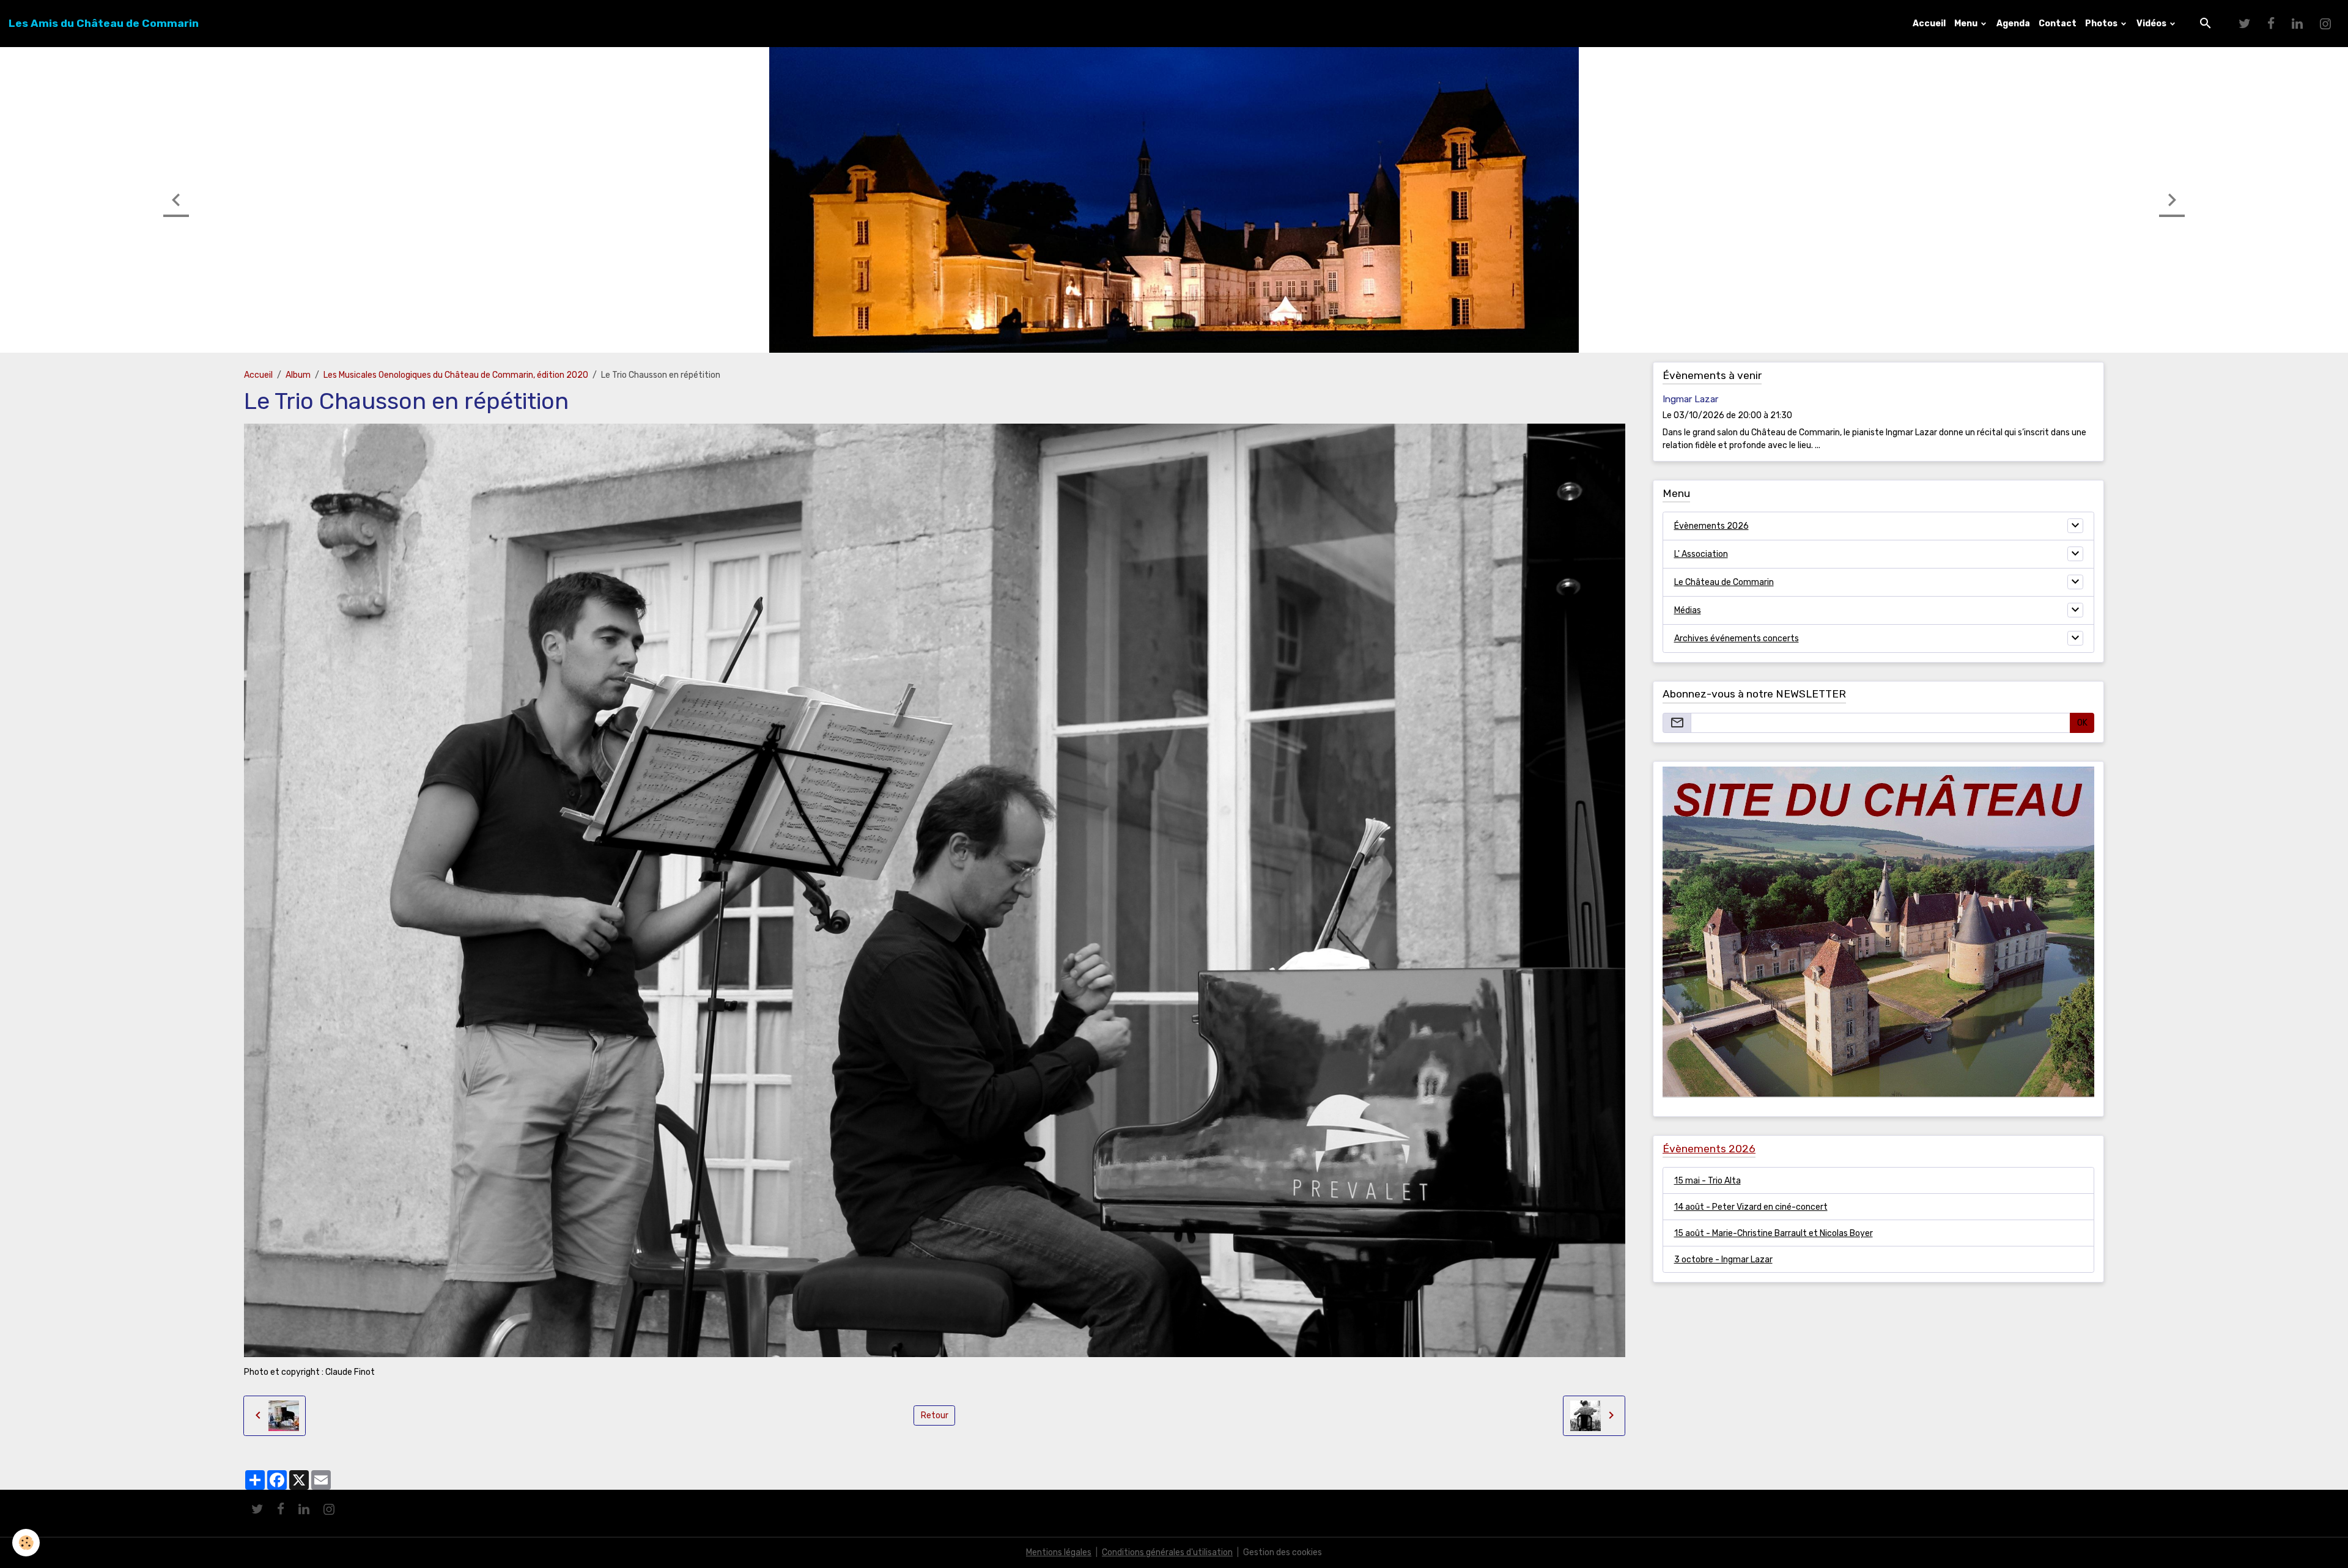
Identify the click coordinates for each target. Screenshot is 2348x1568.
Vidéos (2152, 24)
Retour (935, 1415)
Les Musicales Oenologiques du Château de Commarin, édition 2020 (456, 375)
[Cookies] (26, 1543)
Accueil (1929, 24)
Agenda (2013, 24)
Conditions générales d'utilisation (1167, 1552)
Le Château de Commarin (1724, 582)
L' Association (1701, 554)
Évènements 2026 (1711, 526)
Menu (1967, 24)
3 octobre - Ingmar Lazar (1723, 1260)
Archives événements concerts (1737, 639)
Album (298, 375)
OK (2082, 723)
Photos (2102, 24)
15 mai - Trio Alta (1707, 1181)
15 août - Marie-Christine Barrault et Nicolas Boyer (1774, 1233)
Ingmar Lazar (1690, 399)
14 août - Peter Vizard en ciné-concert (1751, 1207)
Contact (2058, 24)
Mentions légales (1059, 1552)
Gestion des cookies (1283, 1552)
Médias (1688, 610)
